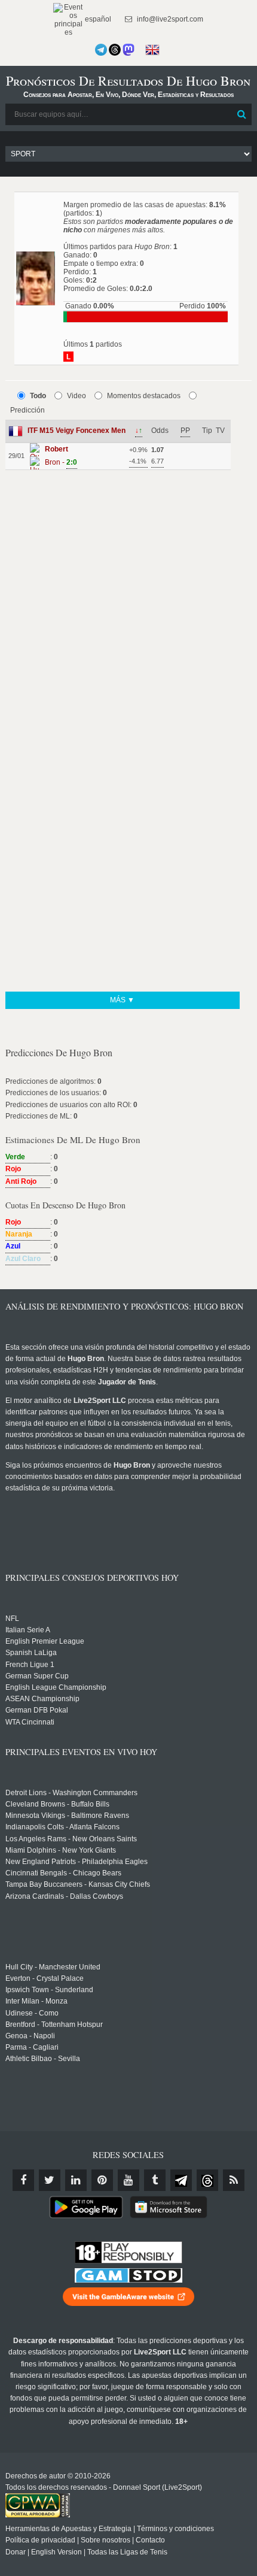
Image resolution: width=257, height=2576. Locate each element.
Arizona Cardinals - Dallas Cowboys (64, 1896)
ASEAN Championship (42, 1699)
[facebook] (23, 2180)
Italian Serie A (28, 1630)
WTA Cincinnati (30, 1722)
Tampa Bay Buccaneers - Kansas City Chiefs (78, 1884)
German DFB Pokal (37, 1710)
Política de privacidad (40, 2540)
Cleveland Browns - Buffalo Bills (57, 1804)
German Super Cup (37, 1676)
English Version (56, 2552)
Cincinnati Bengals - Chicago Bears (63, 1873)
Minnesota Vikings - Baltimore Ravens (67, 1816)
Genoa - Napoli (30, 2036)
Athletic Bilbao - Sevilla (43, 2059)
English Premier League (45, 1641)
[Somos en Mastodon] (128, 50)
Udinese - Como (32, 2013)
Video (77, 396)
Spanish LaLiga (31, 1653)
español (97, 19)
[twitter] (50, 2180)
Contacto (150, 2540)
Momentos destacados (144, 396)
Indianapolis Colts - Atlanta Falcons (62, 1827)
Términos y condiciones (175, 2529)
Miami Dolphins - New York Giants (61, 1850)
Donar (16, 2552)
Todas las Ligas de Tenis (127, 2552)
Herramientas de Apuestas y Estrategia (68, 2529)
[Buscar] (241, 114)
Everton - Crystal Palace (45, 1978)
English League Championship (56, 1687)
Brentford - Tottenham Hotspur (54, 2025)
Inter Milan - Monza (36, 2001)
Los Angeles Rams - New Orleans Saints (71, 1839)
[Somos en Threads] (115, 50)
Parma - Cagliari (32, 2047)
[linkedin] (76, 2180)
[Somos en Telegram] (101, 50)
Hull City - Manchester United (53, 1967)
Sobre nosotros (105, 2540)
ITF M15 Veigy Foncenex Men (77, 431)
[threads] (207, 2180)
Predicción (27, 410)
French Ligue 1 (30, 1665)
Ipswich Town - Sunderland (49, 1990)
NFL (12, 1619)
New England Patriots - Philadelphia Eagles (77, 1862)
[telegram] (181, 2180)
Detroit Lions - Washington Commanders (71, 1793)
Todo (38, 396)
